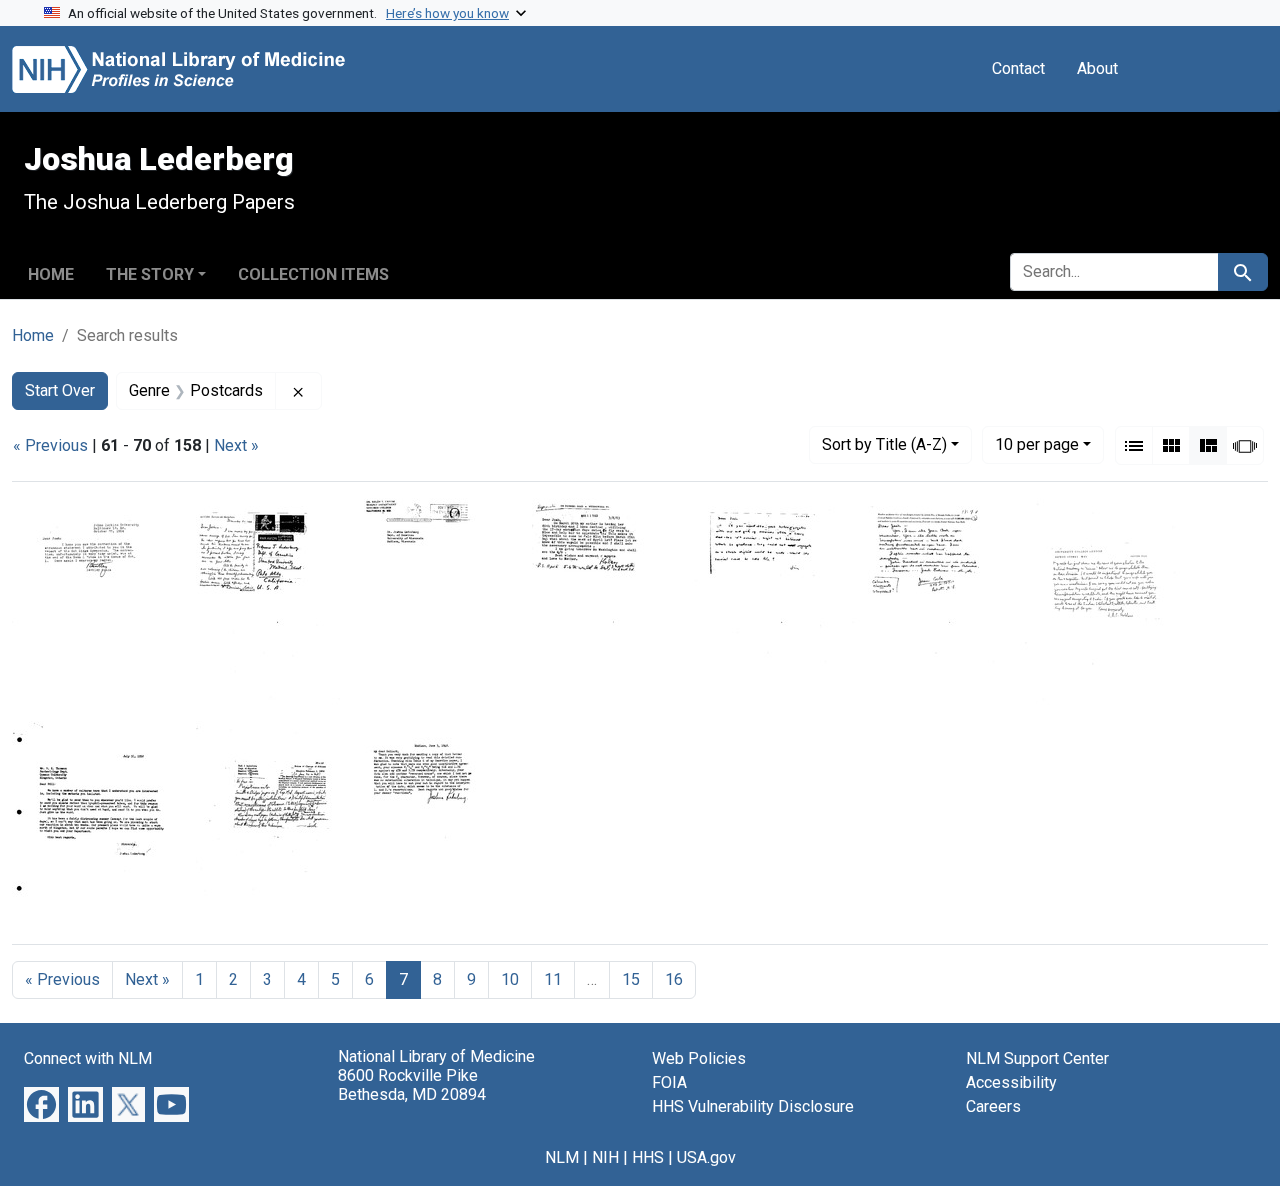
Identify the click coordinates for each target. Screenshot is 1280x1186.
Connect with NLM (88, 1058)
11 (553, 979)
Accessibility (1011, 1082)
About (1097, 68)
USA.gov (706, 1157)
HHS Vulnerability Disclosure (753, 1106)
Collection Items (313, 274)
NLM (562, 1157)
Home (51, 274)
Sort (884, 444)
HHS (648, 1157)
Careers (993, 1106)
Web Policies (699, 1058)
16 (674, 979)
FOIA (669, 1082)
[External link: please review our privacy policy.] (41, 1103)
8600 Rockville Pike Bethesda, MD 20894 (412, 1085)
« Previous (50, 445)
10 (1037, 444)
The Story (150, 274)
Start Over (60, 390)
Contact (1018, 68)
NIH (605, 1157)
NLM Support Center (1037, 1058)
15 (631, 979)
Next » (236, 445)
